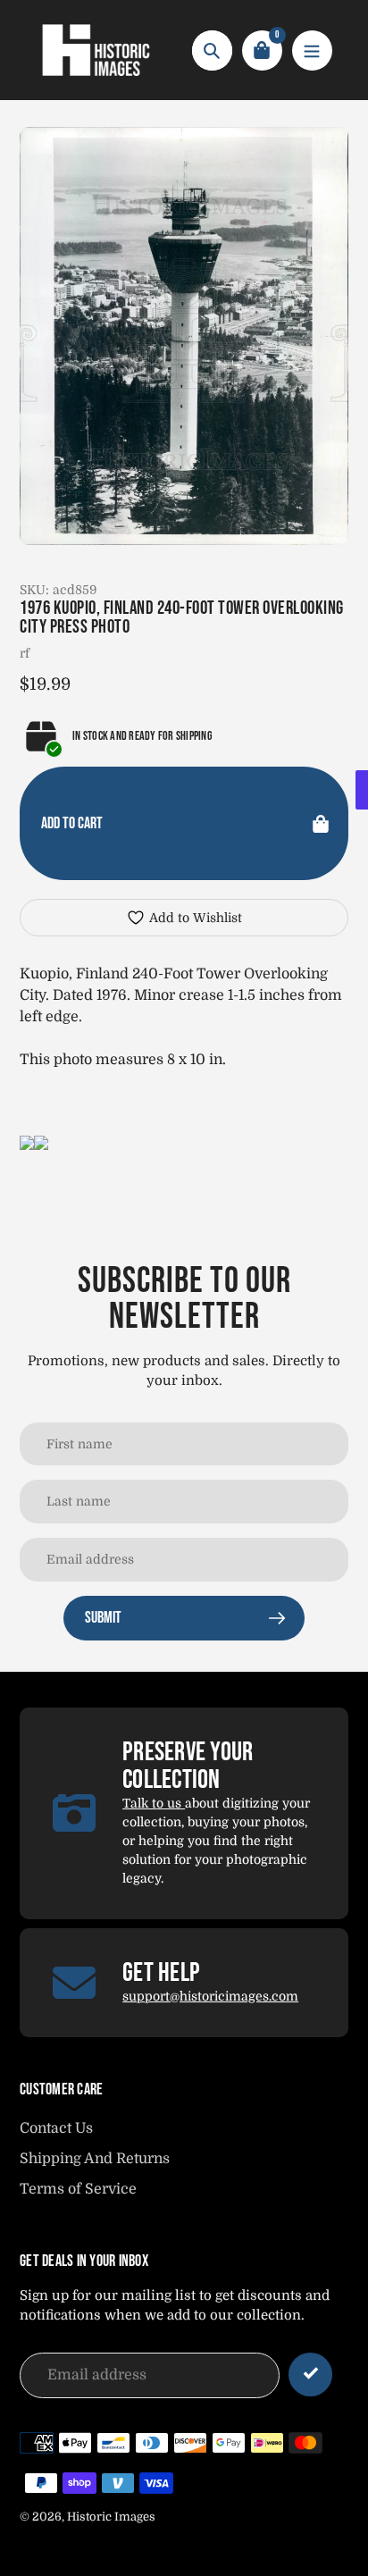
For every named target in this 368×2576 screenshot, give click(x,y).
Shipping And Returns (95, 2159)
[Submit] (310, 2375)
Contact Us (56, 2128)
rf (25, 653)
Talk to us (154, 1803)
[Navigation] (312, 50)
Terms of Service (78, 2189)
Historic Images (111, 2517)
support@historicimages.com (210, 1996)
